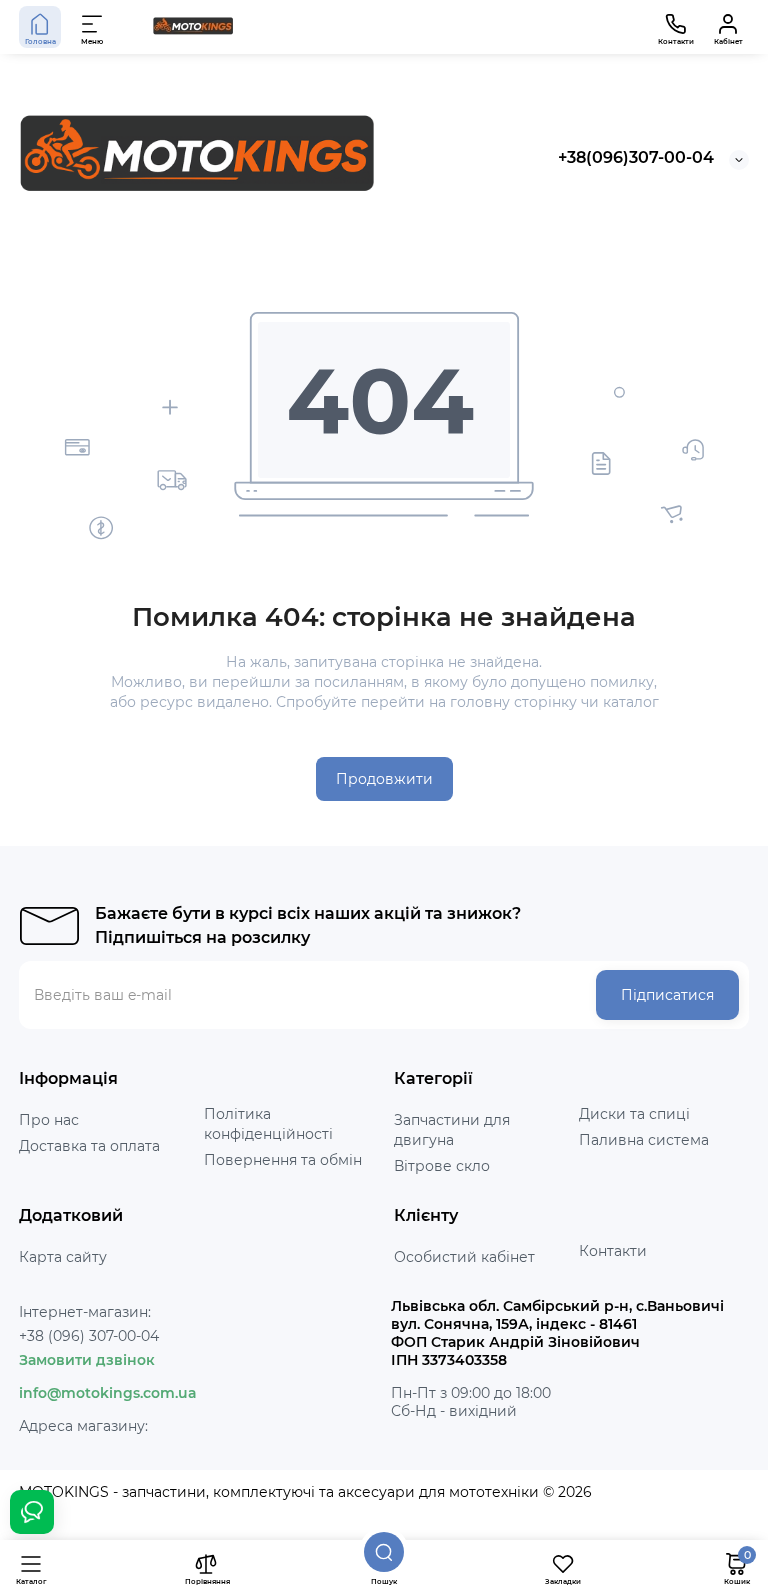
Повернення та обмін (283, 1160)
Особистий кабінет (464, 1257)
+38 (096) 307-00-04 (89, 1336)
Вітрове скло (442, 1166)
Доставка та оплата (89, 1146)
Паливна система (644, 1140)
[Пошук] (384, 1552)
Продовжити (384, 779)
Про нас (49, 1120)
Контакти (613, 1251)
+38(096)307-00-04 (636, 157)
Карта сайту (63, 1257)
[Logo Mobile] (193, 27)
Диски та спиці (634, 1114)
